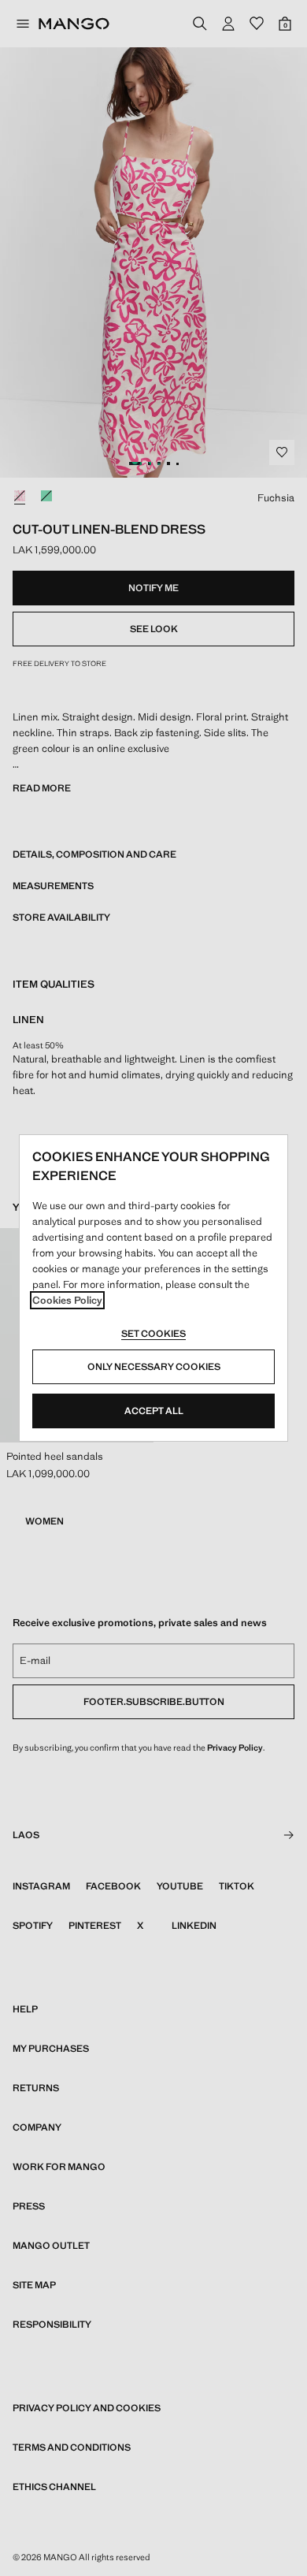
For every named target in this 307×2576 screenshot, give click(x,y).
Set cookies (153, 1334)
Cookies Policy (67, 1300)
